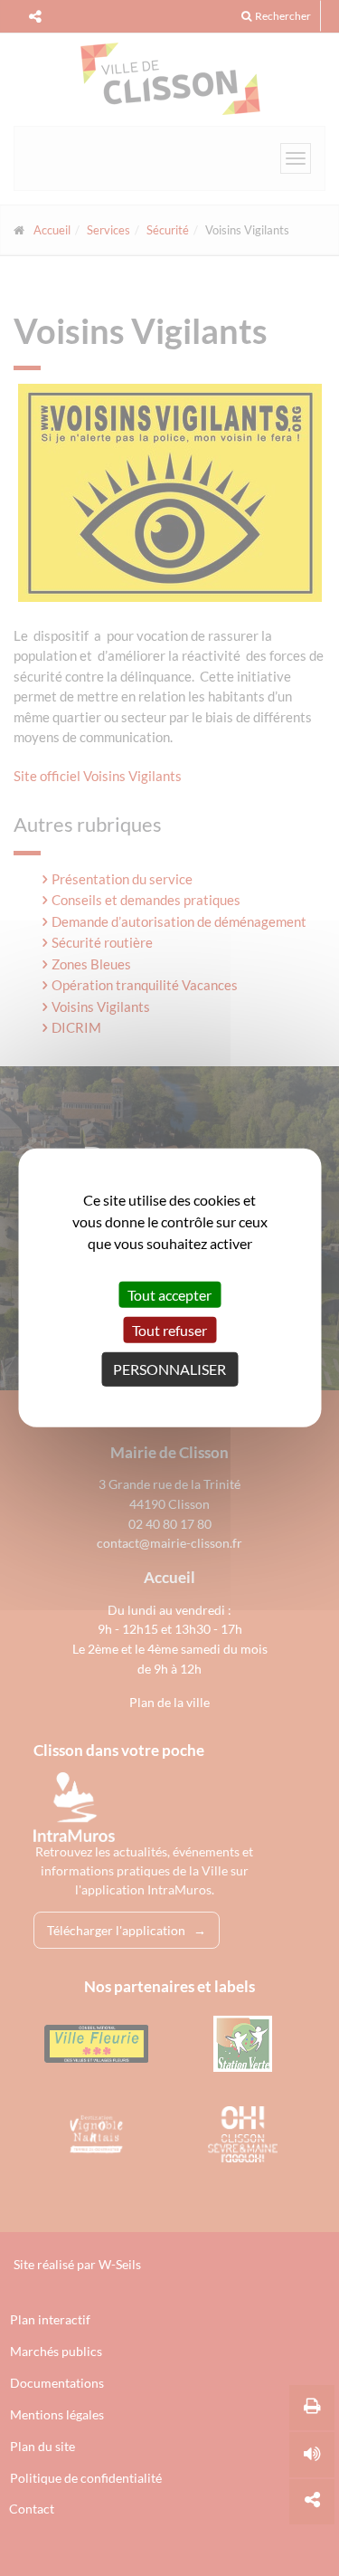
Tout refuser (169, 1330)
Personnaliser (169, 1369)
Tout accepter (169, 1295)
